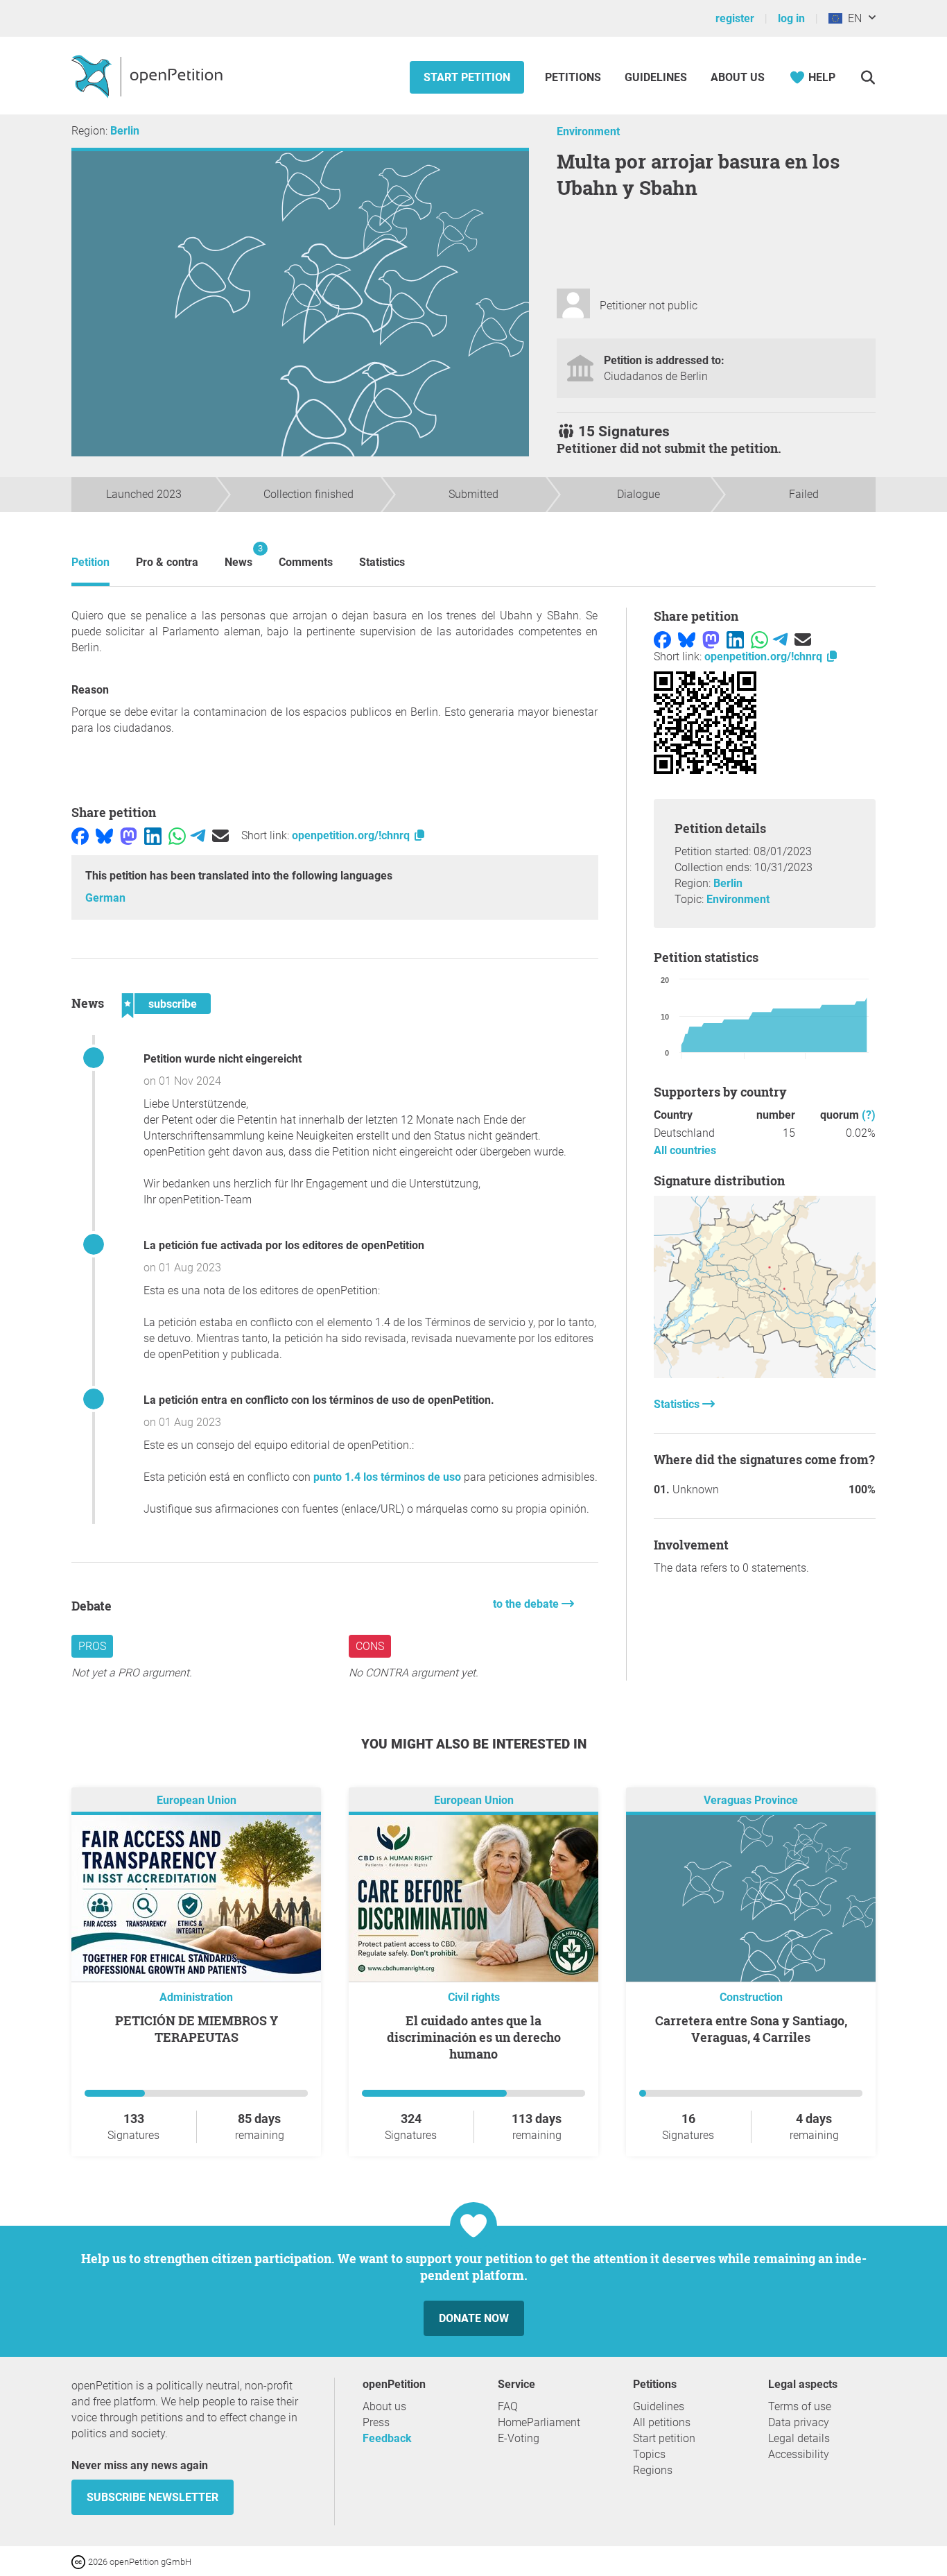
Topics (649, 2454)
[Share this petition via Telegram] (198, 835)
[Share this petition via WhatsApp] (177, 835)
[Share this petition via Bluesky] (104, 835)
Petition (90, 562)
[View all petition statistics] (765, 1374)
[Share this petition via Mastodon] (129, 835)
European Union (197, 1801)
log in (791, 18)
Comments (306, 562)
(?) (869, 1115)
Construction (751, 1997)
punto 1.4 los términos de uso (387, 1477)
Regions (653, 2470)
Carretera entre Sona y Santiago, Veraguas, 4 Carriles (751, 2029)
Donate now (474, 2318)
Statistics (382, 562)
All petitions (662, 2422)
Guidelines (656, 77)
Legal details (799, 2438)
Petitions (574, 77)
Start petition (467, 77)
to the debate (527, 1604)
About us (738, 77)
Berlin (125, 131)
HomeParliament (539, 2422)
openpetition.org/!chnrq (352, 835)
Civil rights (474, 1997)
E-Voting (519, 2438)
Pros (92, 1646)
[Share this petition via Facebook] (80, 835)
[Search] (868, 77)
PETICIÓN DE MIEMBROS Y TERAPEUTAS (197, 2029)
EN (852, 18)
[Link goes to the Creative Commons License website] (80, 2561)
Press (376, 2422)
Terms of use (800, 2406)
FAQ (508, 2406)
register (735, 18)
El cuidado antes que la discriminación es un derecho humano (474, 2037)
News (238, 556)
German (105, 898)
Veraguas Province (751, 1801)
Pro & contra (167, 562)
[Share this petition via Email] (220, 835)
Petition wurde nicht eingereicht (223, 1059)
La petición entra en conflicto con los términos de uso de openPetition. (319, 1400)
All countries (685, 1150)
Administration (196, 1997)
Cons (370, 1646)
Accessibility (799, 2454)
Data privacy (799, 2422)
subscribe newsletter (153, 2497)
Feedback (387, 2438)
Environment (588, 131)
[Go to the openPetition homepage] (149, 76)
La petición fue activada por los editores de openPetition (284, 1245)
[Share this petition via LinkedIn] (153, 835)
